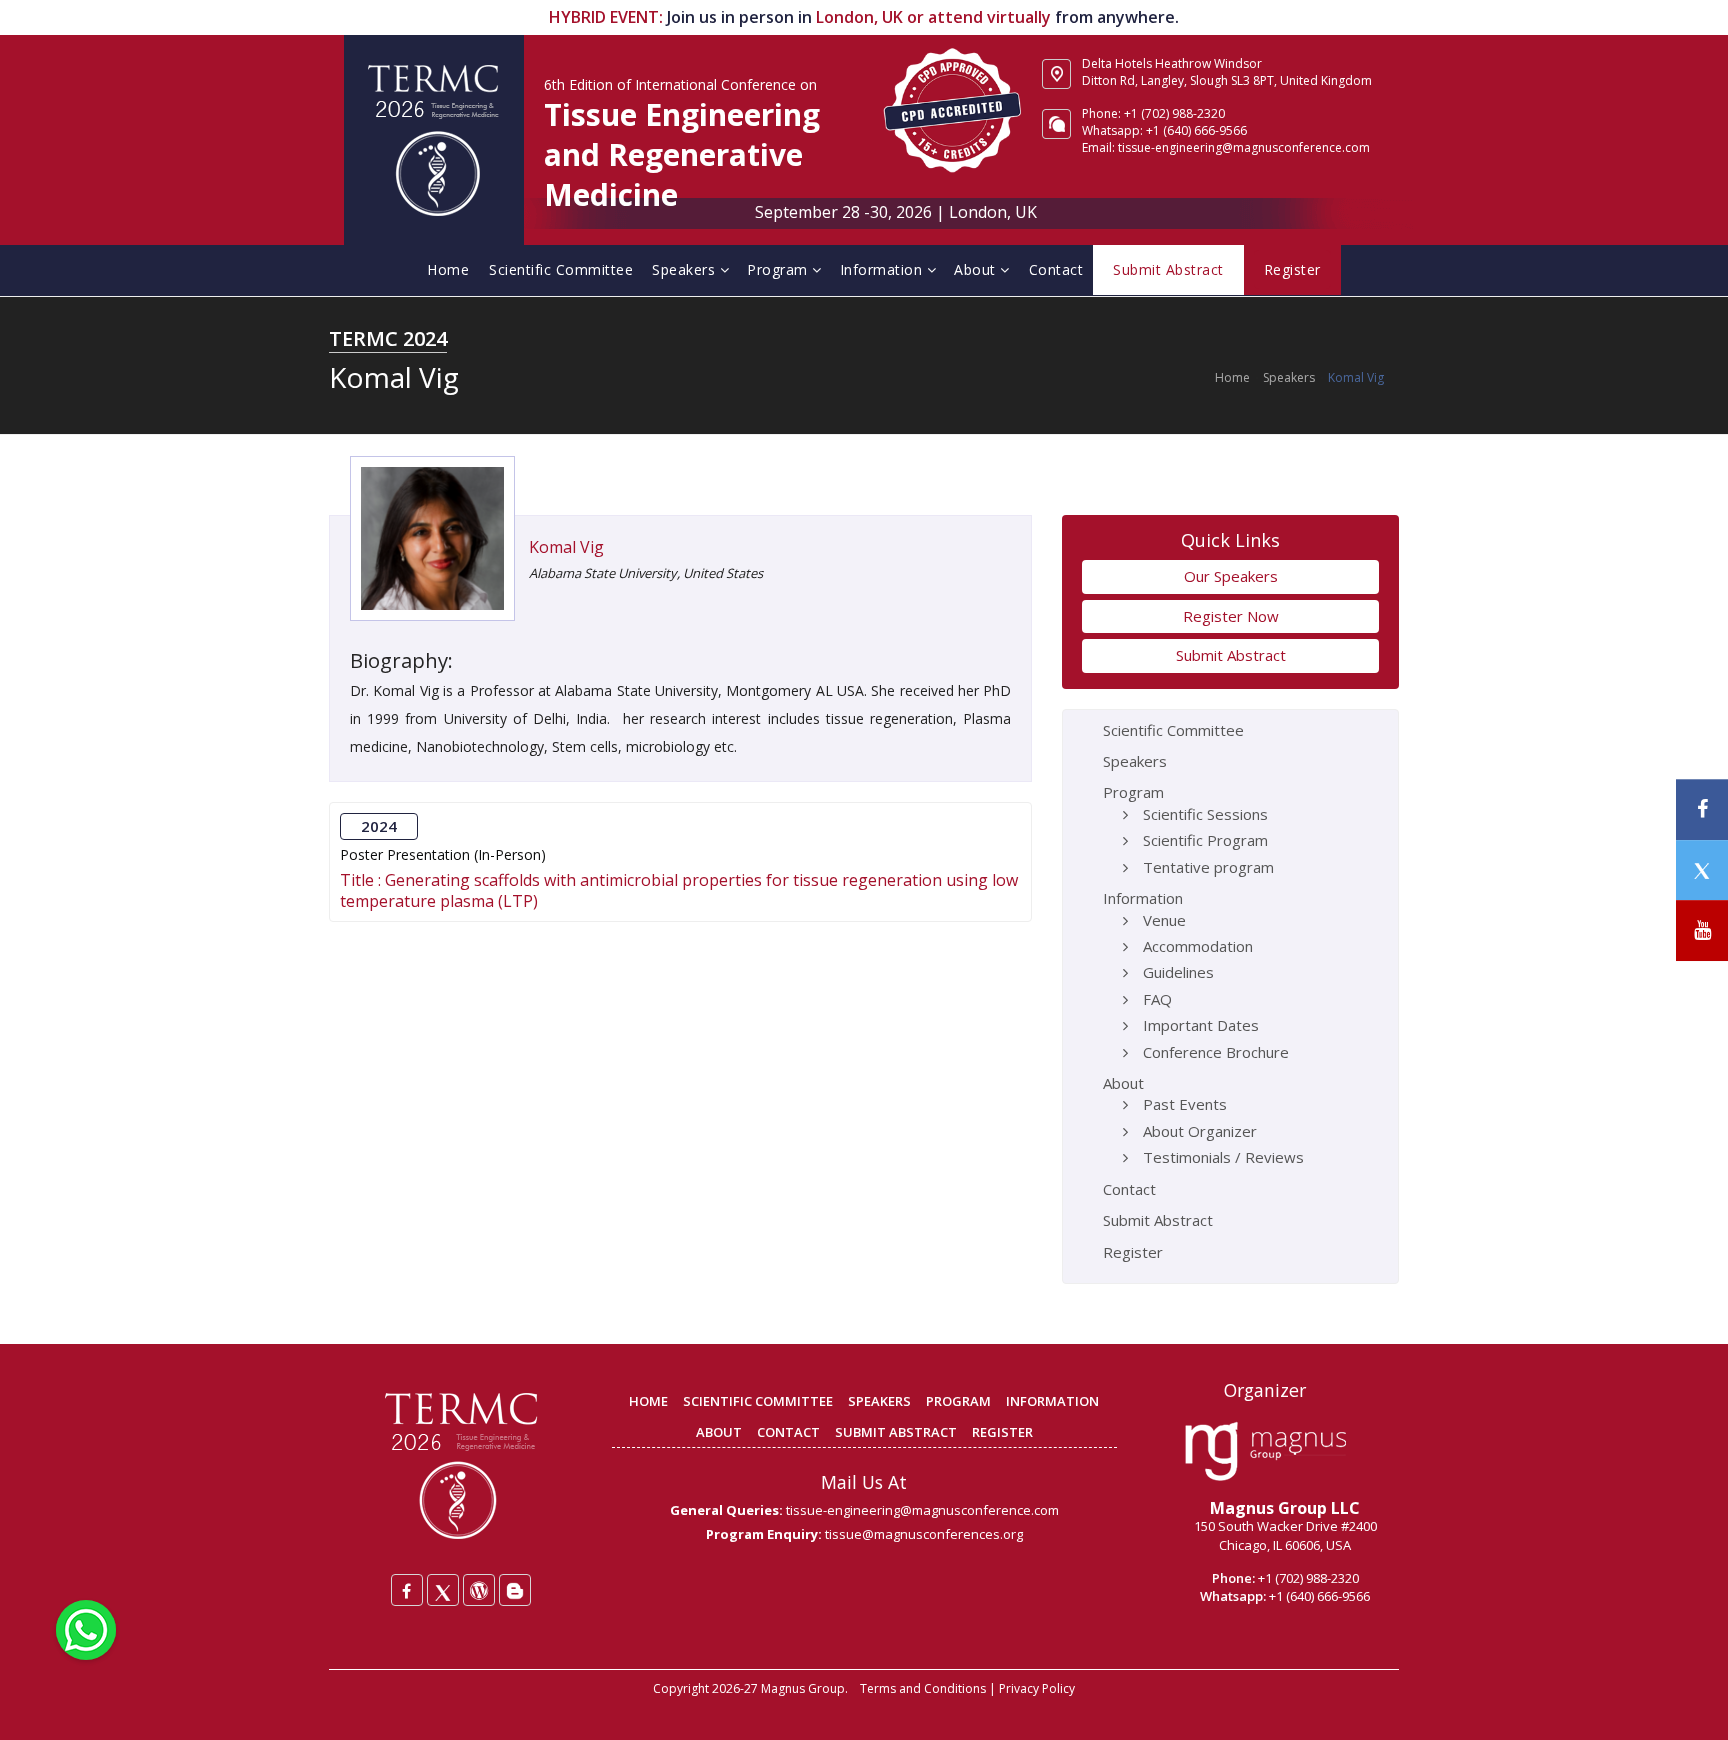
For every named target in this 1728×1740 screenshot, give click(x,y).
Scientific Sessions (1205, 814)
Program (779, 269)
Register (1133, 1252)
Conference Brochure (1216, 1052)
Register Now (1231, 616)
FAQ (1157, 999)
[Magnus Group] (1265, 1452)
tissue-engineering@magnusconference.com (922, 1510)
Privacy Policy (1037, 1688)
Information (883, 269)
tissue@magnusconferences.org (924, 1534)
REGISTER (1002, 1432)
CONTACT (788, 1432)
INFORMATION (1052, 1401)
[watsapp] (86, 1628)
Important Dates (1201, 1025)
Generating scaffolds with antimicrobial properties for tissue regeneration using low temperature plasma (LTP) (679, 890)
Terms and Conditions (923, 1688)
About (977, 269)
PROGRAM (958, 1401)
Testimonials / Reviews (1223, 1157)
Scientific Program (1205, 840)
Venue (1164, 920)
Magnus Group (803, 1688)
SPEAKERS (879, 1401)
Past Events (1185, 1104)
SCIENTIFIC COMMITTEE (758, 1401)
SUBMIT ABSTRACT (896, 1432)
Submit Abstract (1231, 655)
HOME (648, 1401)
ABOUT (719, 1432)
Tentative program (1208, 867)
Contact (1056, 269)
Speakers (686, 269)
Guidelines (1178, 972)
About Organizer (1200, 1131)
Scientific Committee (561, 269)
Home (448, 269)
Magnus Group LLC (1285, 1508)
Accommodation (1198, 946)
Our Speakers (1231, 576)
